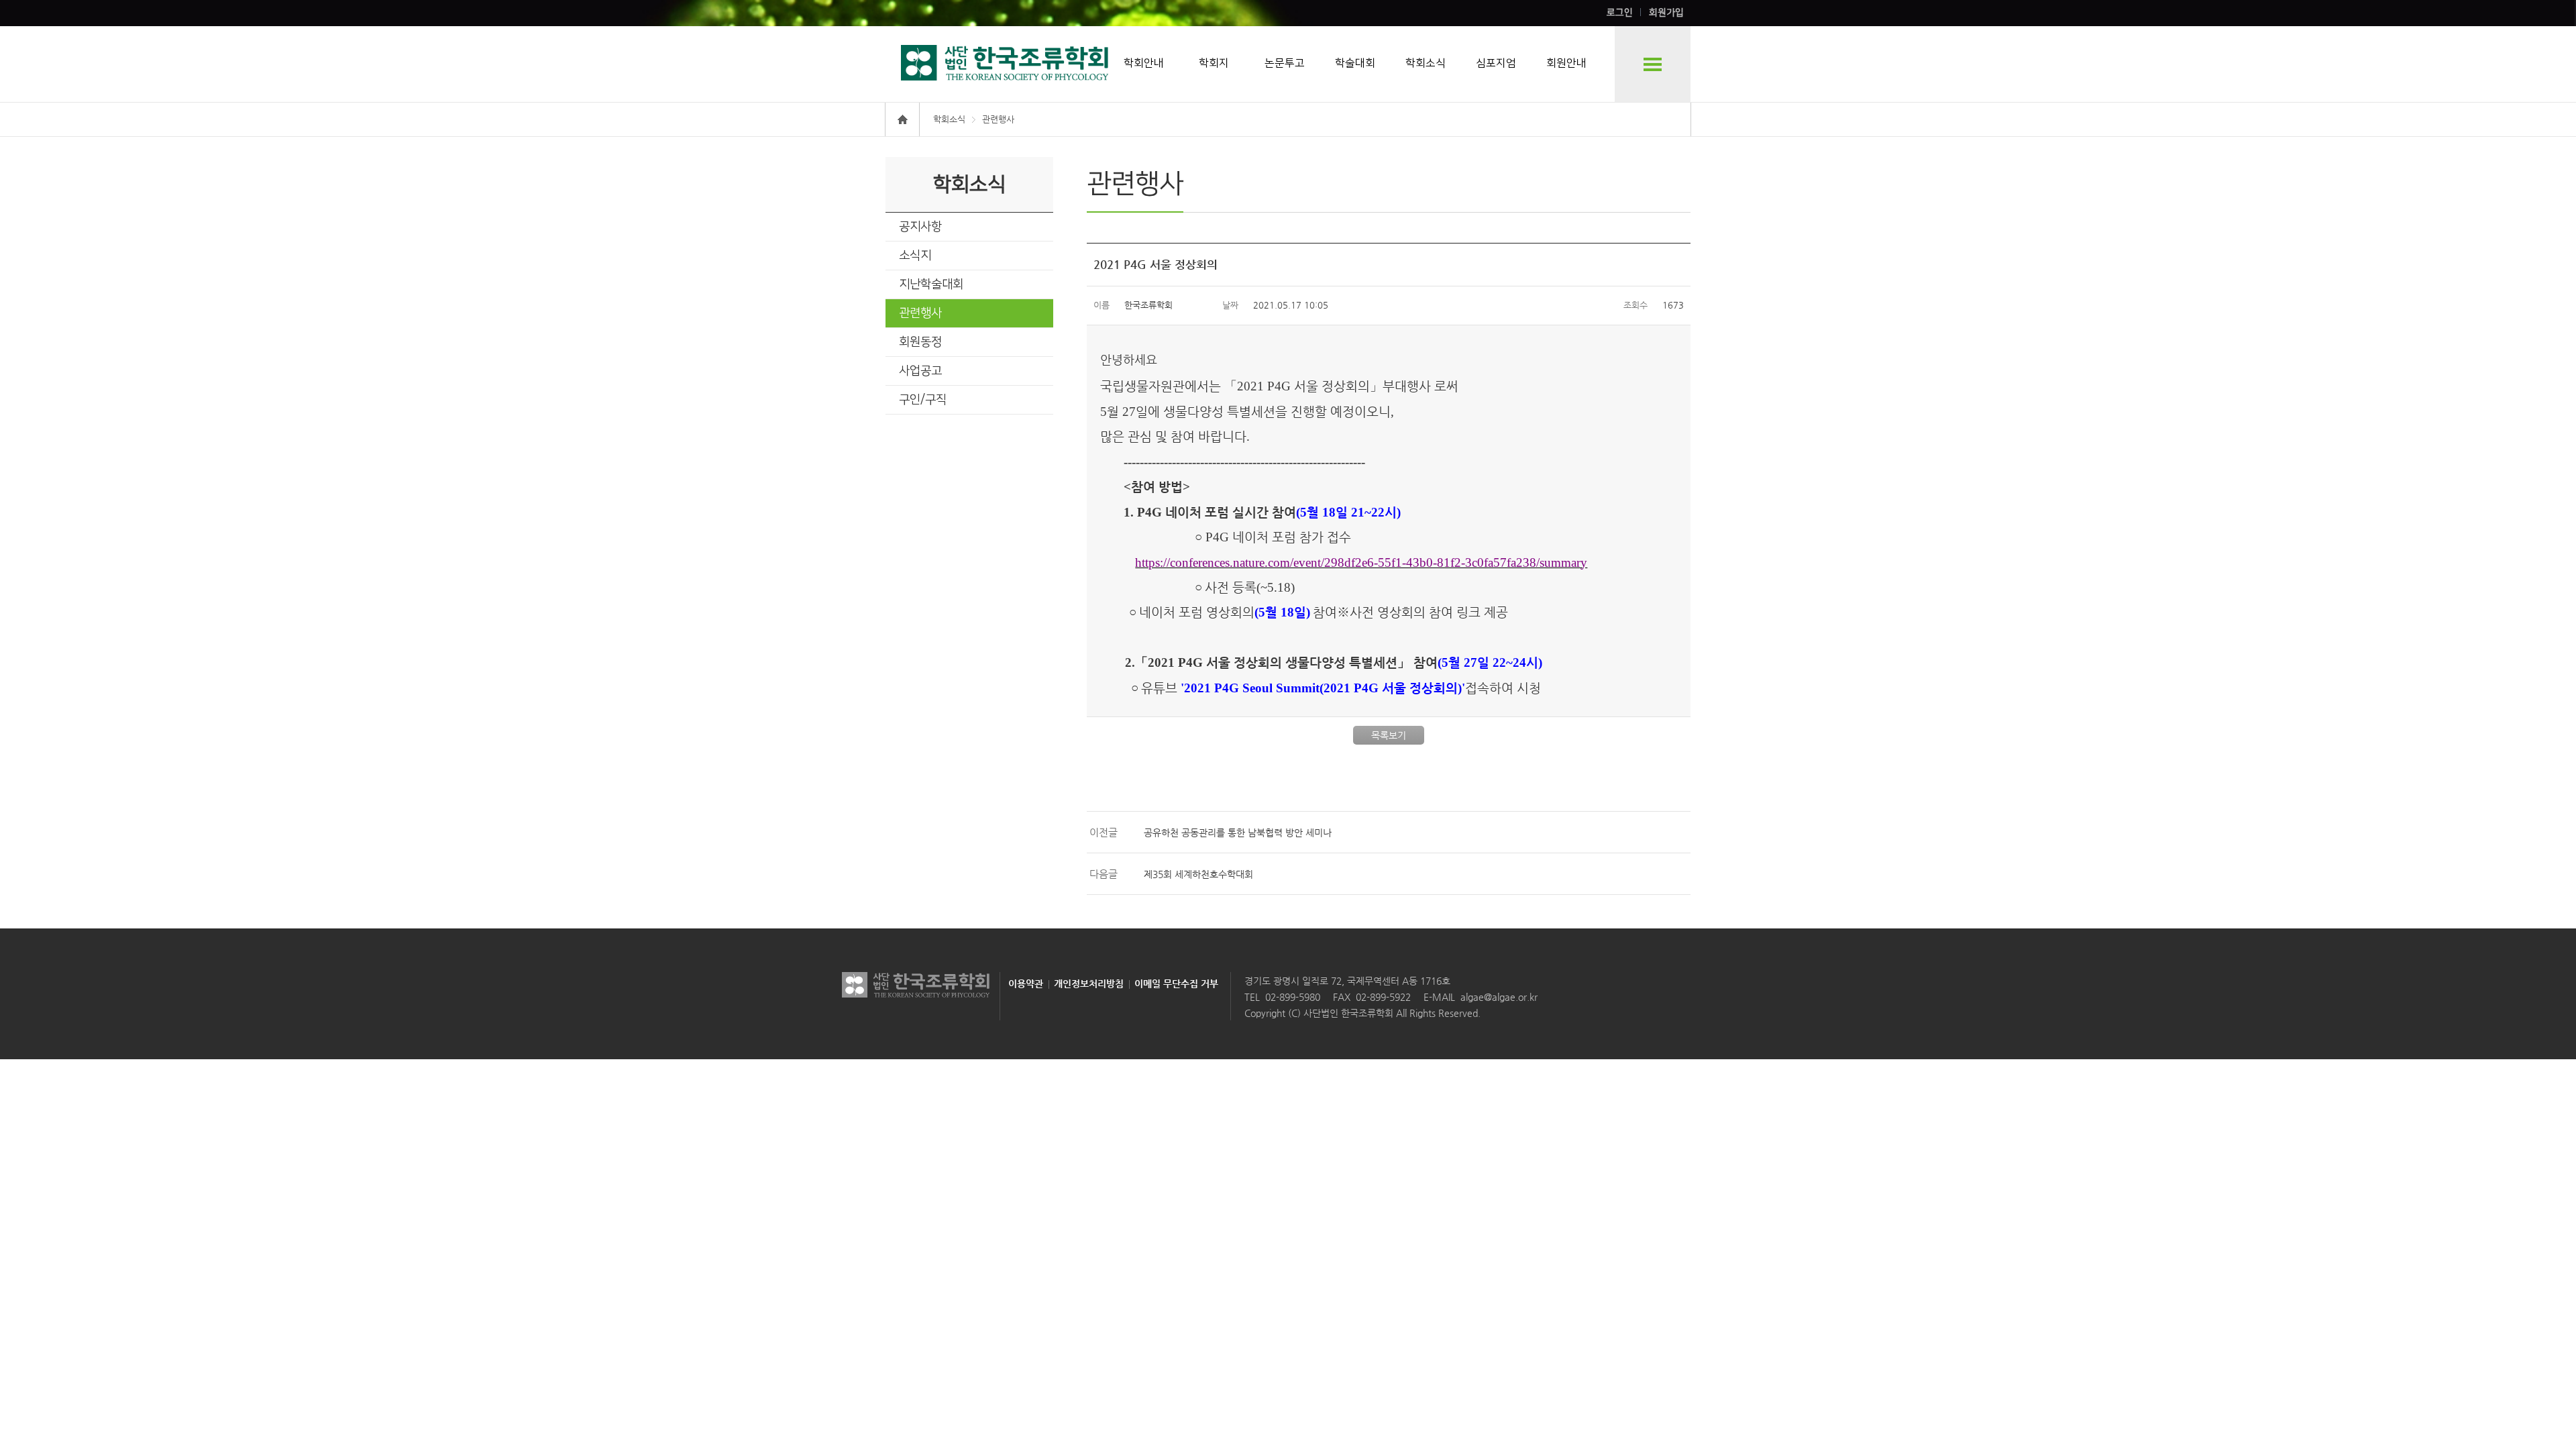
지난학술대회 (931, 284)
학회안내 (1144, 63)
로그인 (1620, 13)
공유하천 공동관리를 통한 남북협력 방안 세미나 (1238, 833)
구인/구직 (923, 400)
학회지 (1214, 63)
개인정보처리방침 (1089, 983)
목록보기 (1389, 735)
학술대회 (1355, 63)
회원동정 (920, 342)
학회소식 (1426, 63)
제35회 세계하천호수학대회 (1198, 874)
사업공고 (920, 371)
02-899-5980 (1293, 997)
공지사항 (920, 227)
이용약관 (1026, 983)
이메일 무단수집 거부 (1176, 983)
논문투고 (1285, 63)
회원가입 (1666, 13)
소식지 (915, 256)
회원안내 (1566, 63)
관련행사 (920, 313)
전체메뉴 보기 (1653, 64)
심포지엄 (1496, 63)
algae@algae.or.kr (1499, 997)
